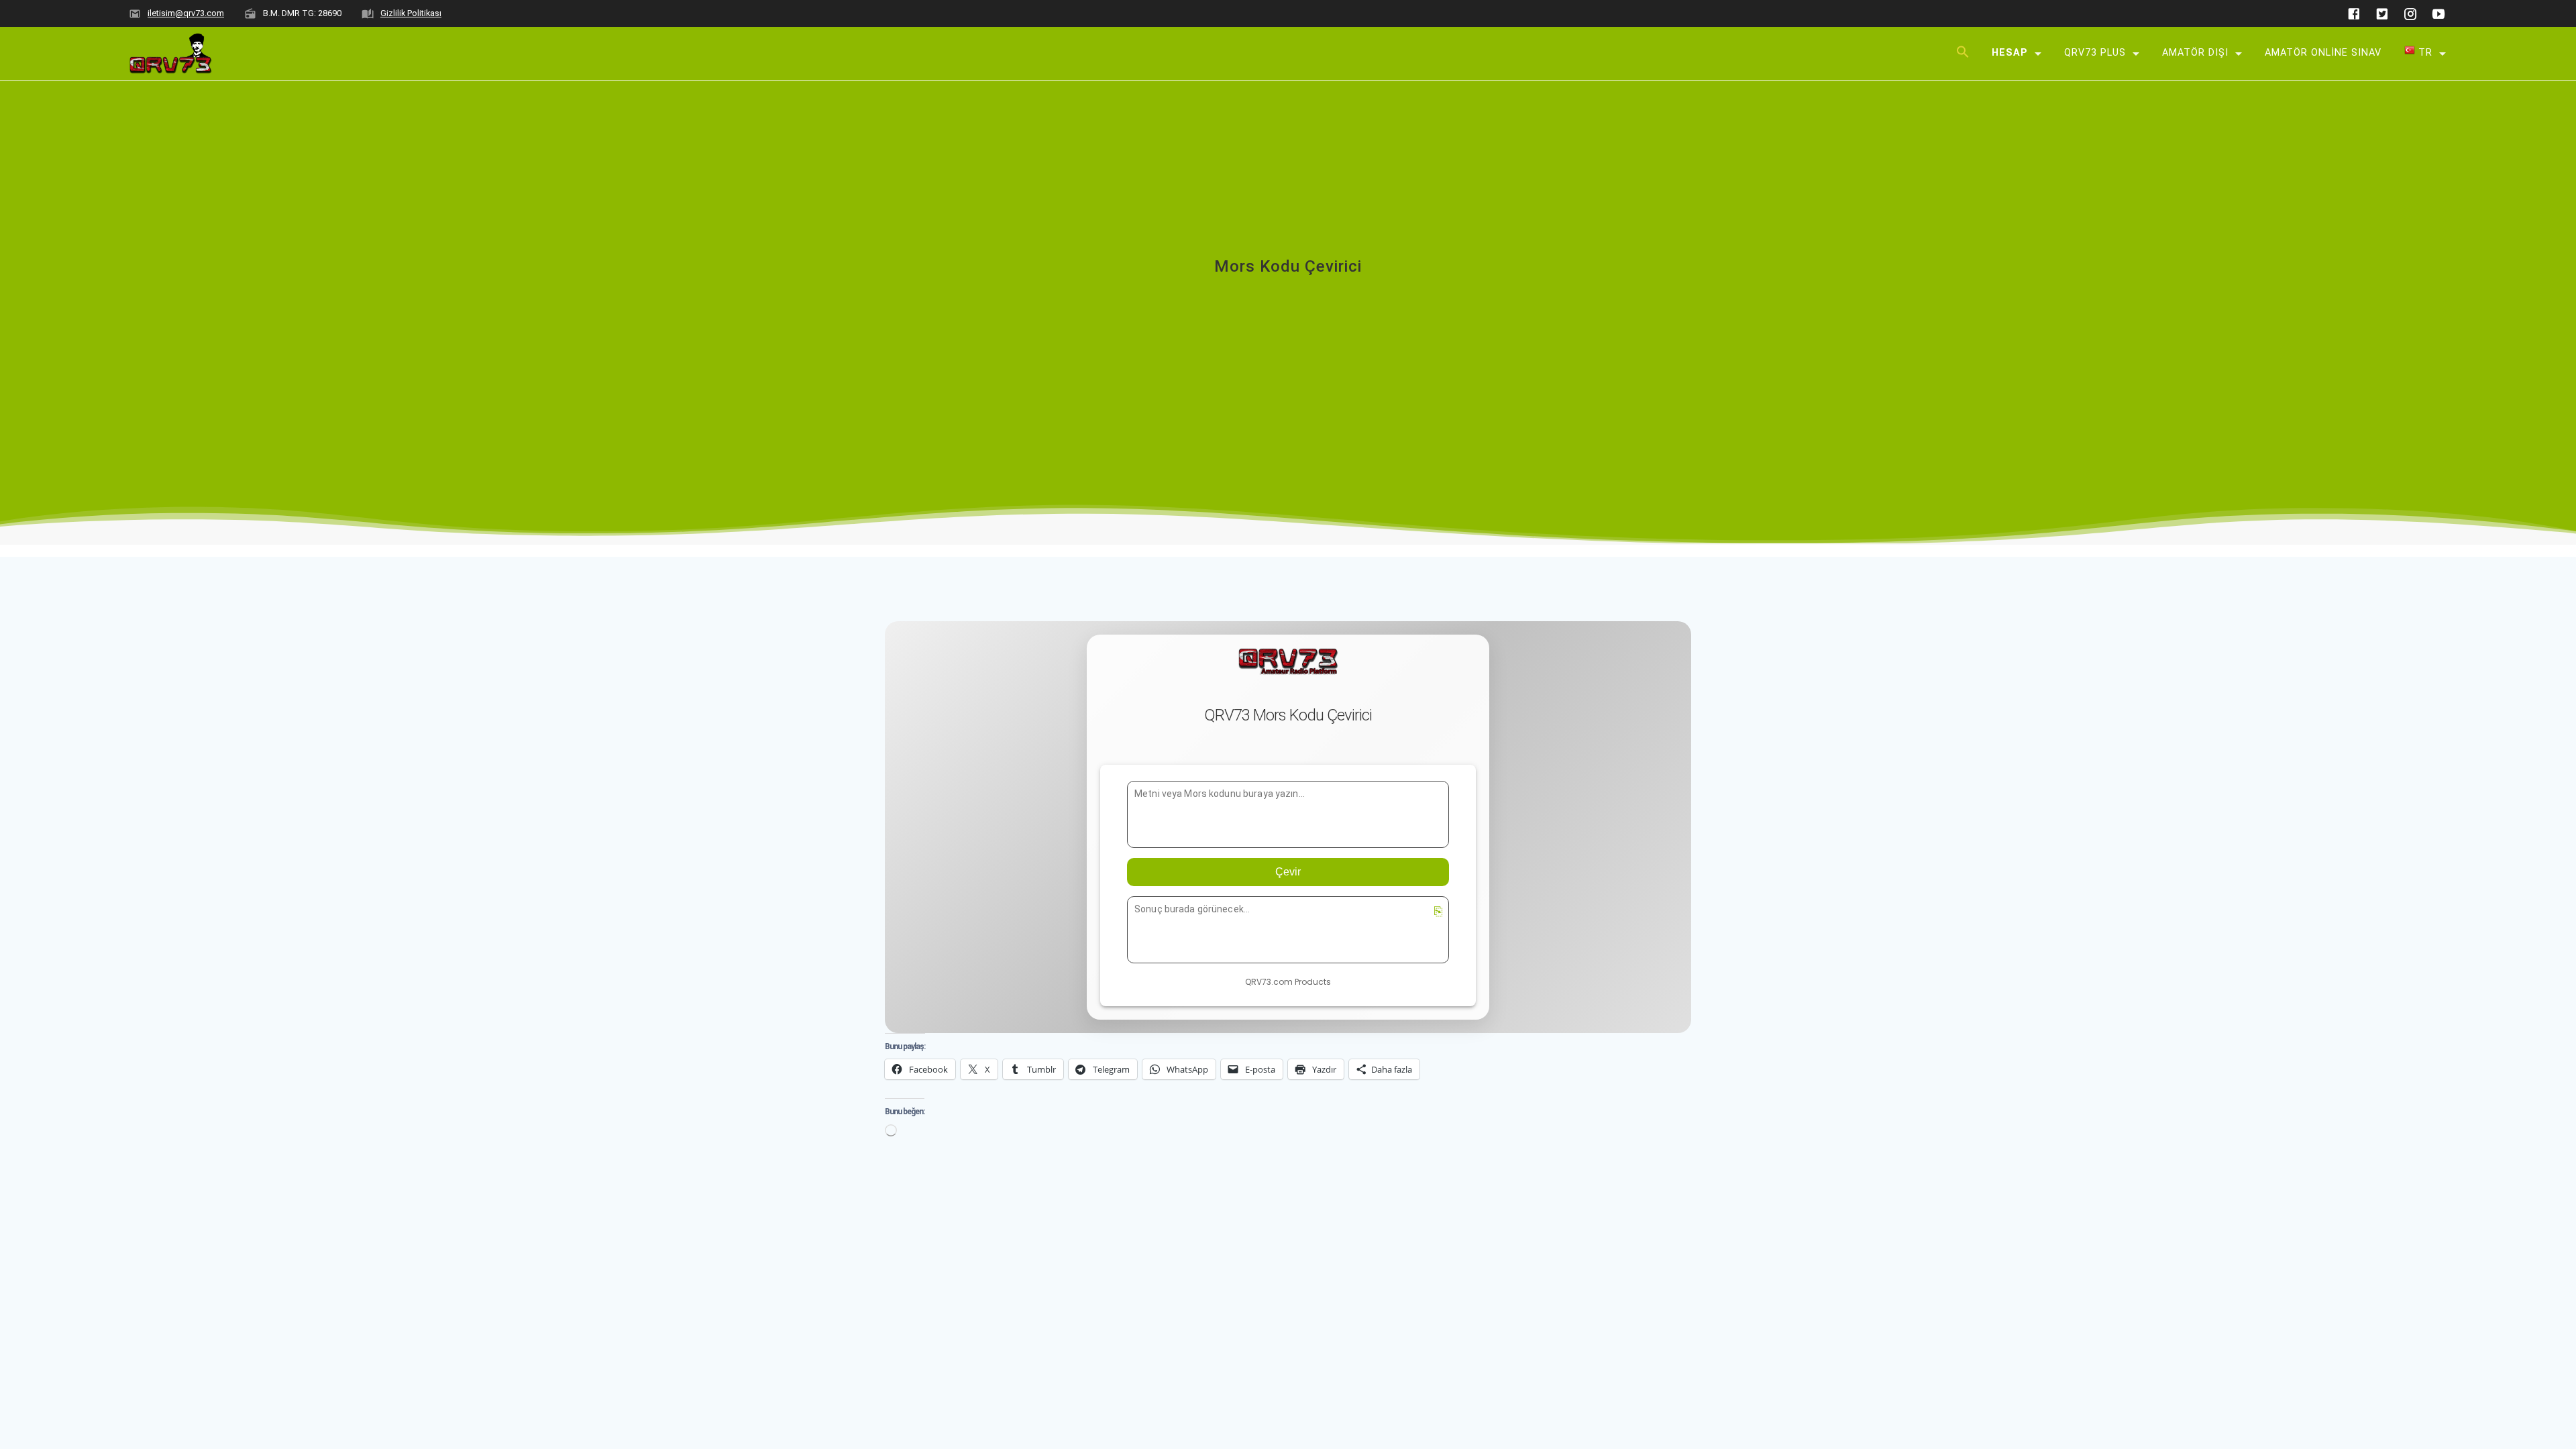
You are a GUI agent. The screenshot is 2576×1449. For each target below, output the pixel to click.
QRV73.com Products (1288, 982)
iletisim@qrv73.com (186, 13)
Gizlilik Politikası (411, 13)
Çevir (1288, 872)
